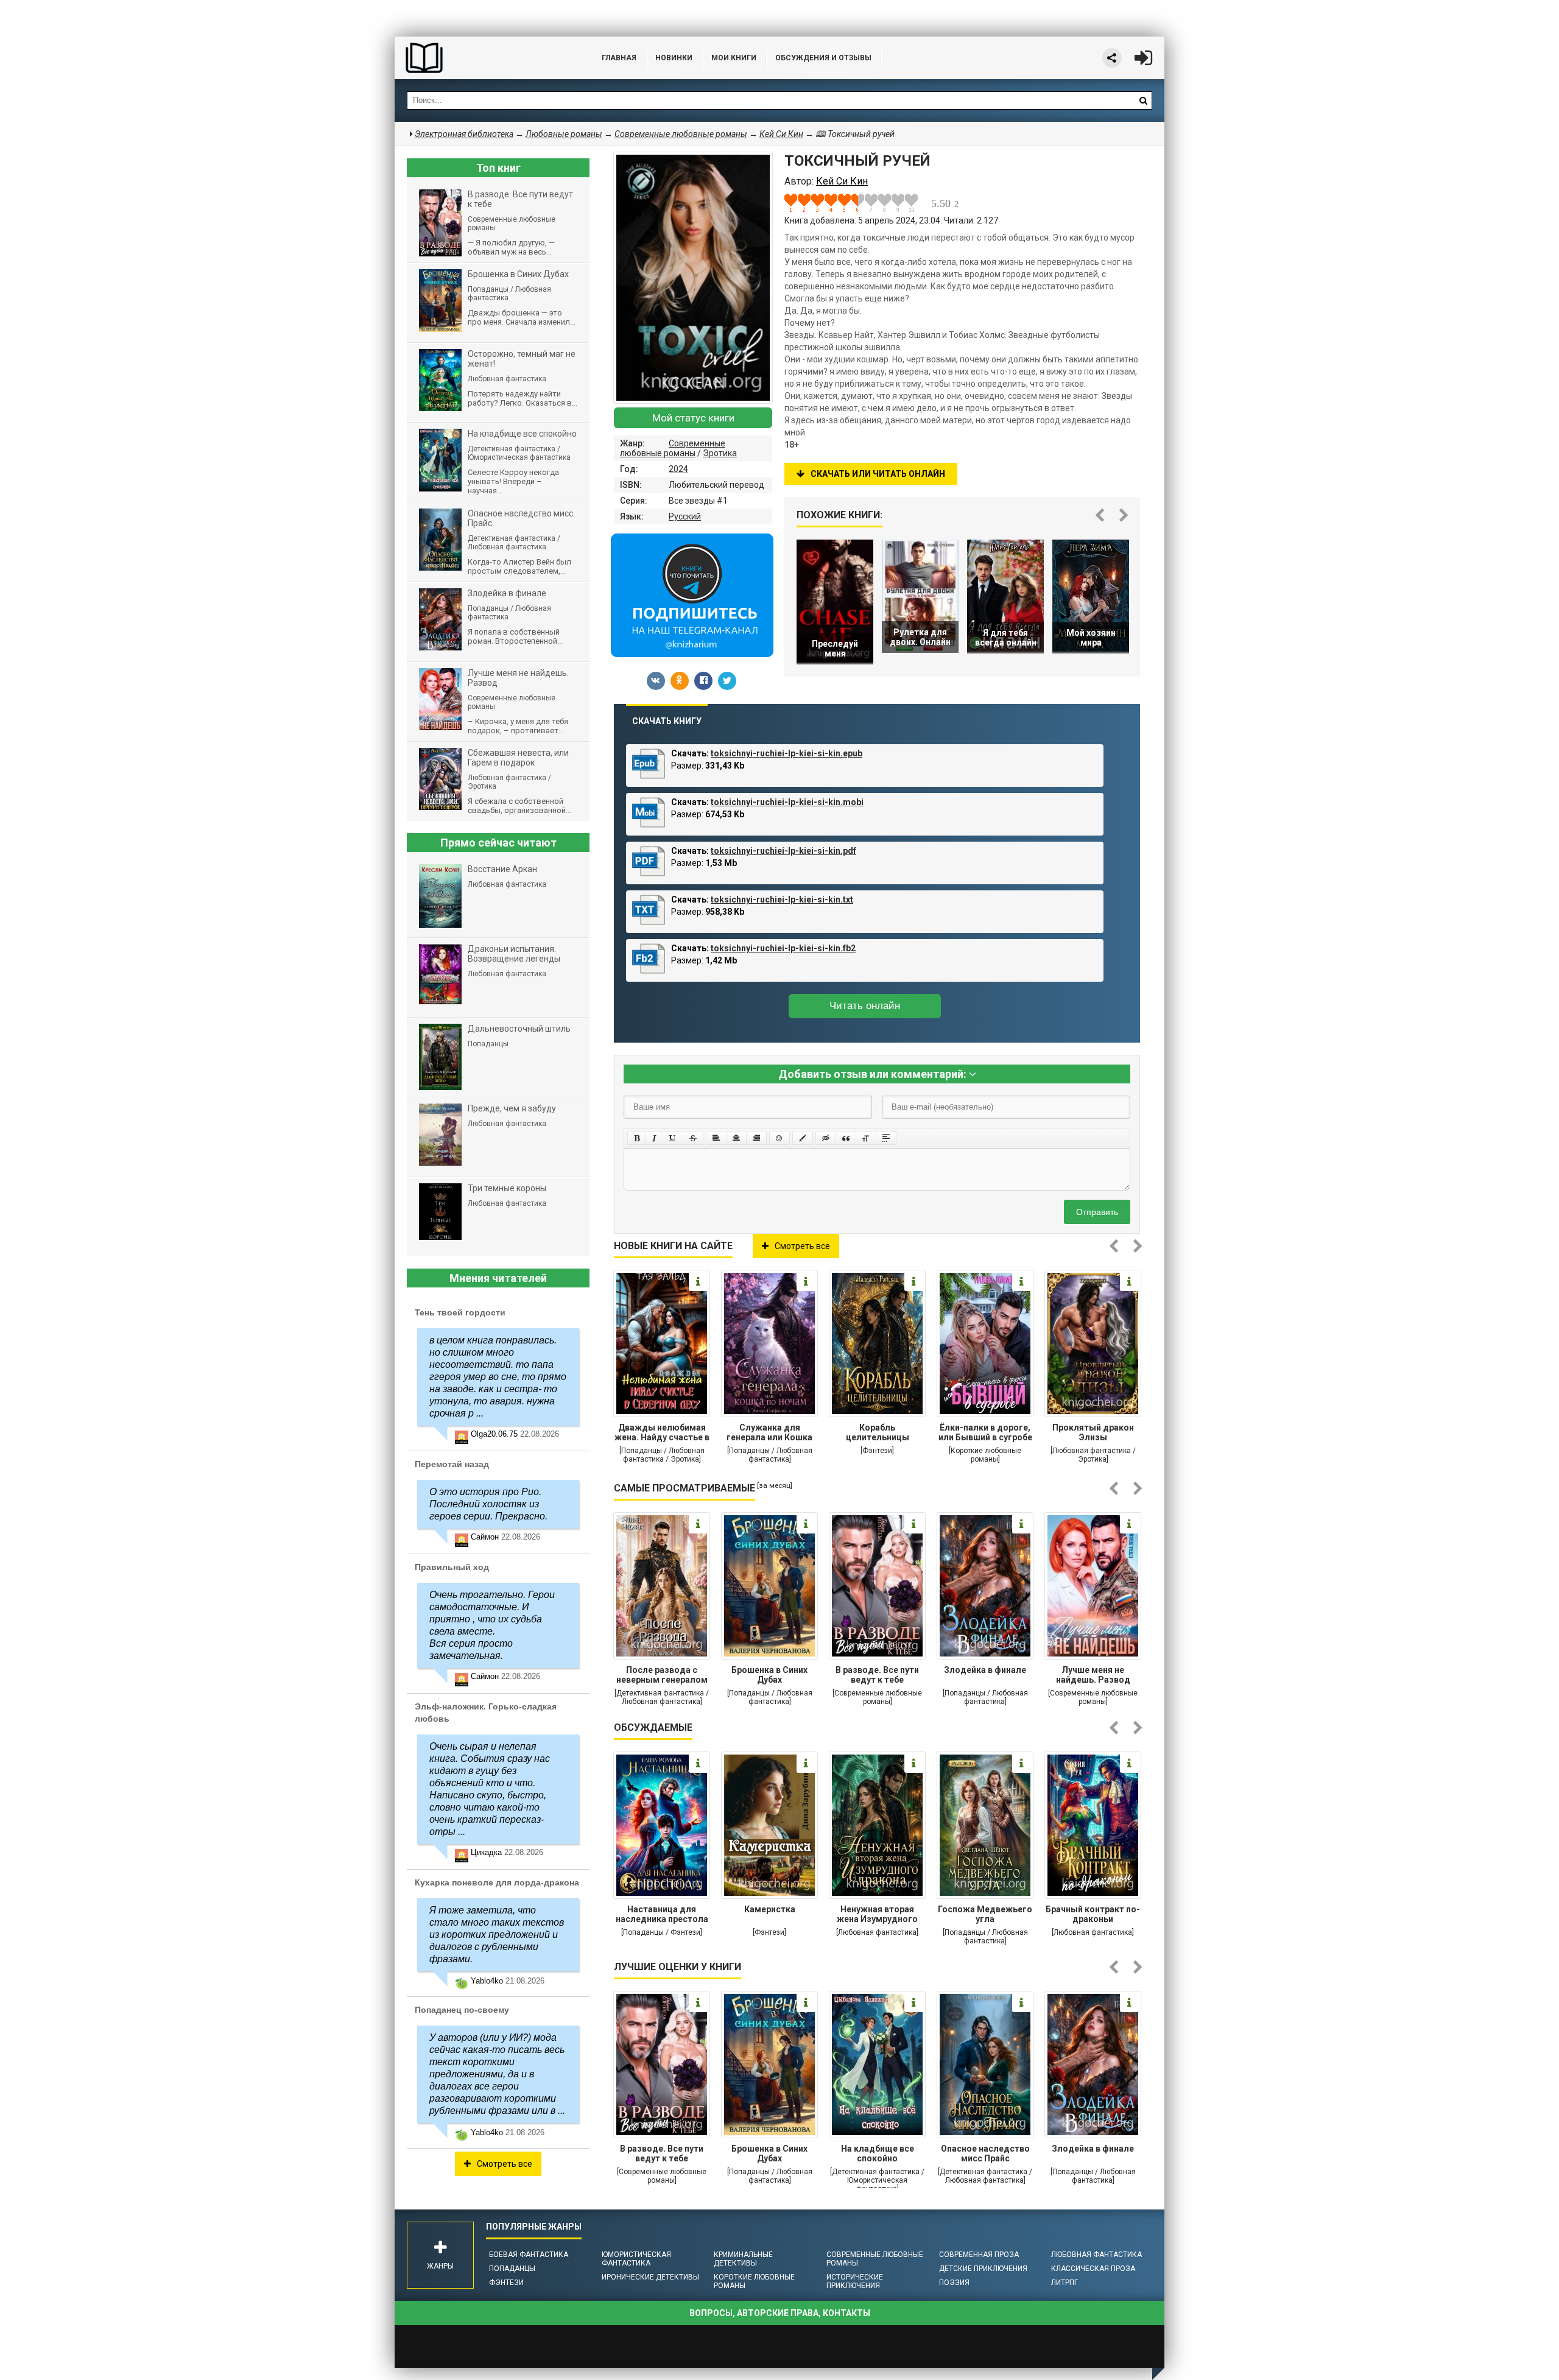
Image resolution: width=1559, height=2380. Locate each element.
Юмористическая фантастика (636, 2259)
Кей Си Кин (781, 134)
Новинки (674, 58)
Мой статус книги (693, 418)
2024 (678, 469)
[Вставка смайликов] (779, 1138)
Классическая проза (1093, 2269)
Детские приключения (983, 2269)
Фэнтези (506, 2283)
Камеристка (770, 1909)
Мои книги (734, 58)
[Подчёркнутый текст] (673, 1138)
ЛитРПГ (1065, 2283)
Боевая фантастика (529, 2255)
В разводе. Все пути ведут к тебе (877, 1675)
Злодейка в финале (985, 1670)
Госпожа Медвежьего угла (985, 1914)
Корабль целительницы (878, 1432)
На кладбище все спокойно (878, 2153)
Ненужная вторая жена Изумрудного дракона (877, 1915)
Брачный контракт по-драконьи (1093, 1914)
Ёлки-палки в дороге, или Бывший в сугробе (985, 1432)
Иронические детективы (650, 2277)
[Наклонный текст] (654, 1138)
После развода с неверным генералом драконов (662, 1676)
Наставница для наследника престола (662, 1914)
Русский (685, 516)
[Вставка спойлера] (886, 1138)
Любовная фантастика (1096, 2255)
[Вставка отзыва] (846, 1138)
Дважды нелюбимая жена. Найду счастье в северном (662, 1434)
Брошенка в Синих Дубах (769, 1675)
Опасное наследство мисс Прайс (985, 2153)
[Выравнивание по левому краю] (716, 1138)
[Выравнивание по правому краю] (756, 1138)
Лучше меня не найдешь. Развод (1093, 1675)
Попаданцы (512, 2269)
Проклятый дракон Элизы (1093, 1432)
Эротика (720, 453)
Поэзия (954, 2283)
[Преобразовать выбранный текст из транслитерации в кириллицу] (866, 1138)
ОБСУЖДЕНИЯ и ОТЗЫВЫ (823, 58)
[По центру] (736, 1138)
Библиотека (486, 58)
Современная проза (979, 2255)
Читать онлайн (865, 1006)
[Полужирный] (637, 1138)
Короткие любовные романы (754, 2281)
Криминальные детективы (743, 2259)
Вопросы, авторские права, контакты (780, 2313)
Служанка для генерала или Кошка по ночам (769, 1434)
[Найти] (1143, 100)
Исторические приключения (855, 2281)
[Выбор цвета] (803, 1138)
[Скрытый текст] (826, 1138)
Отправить (1097, 1212)
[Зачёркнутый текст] (693, 1138)
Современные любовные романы (673, 448)
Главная (619, 58)
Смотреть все (802, 1246)
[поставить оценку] (798, 203)
